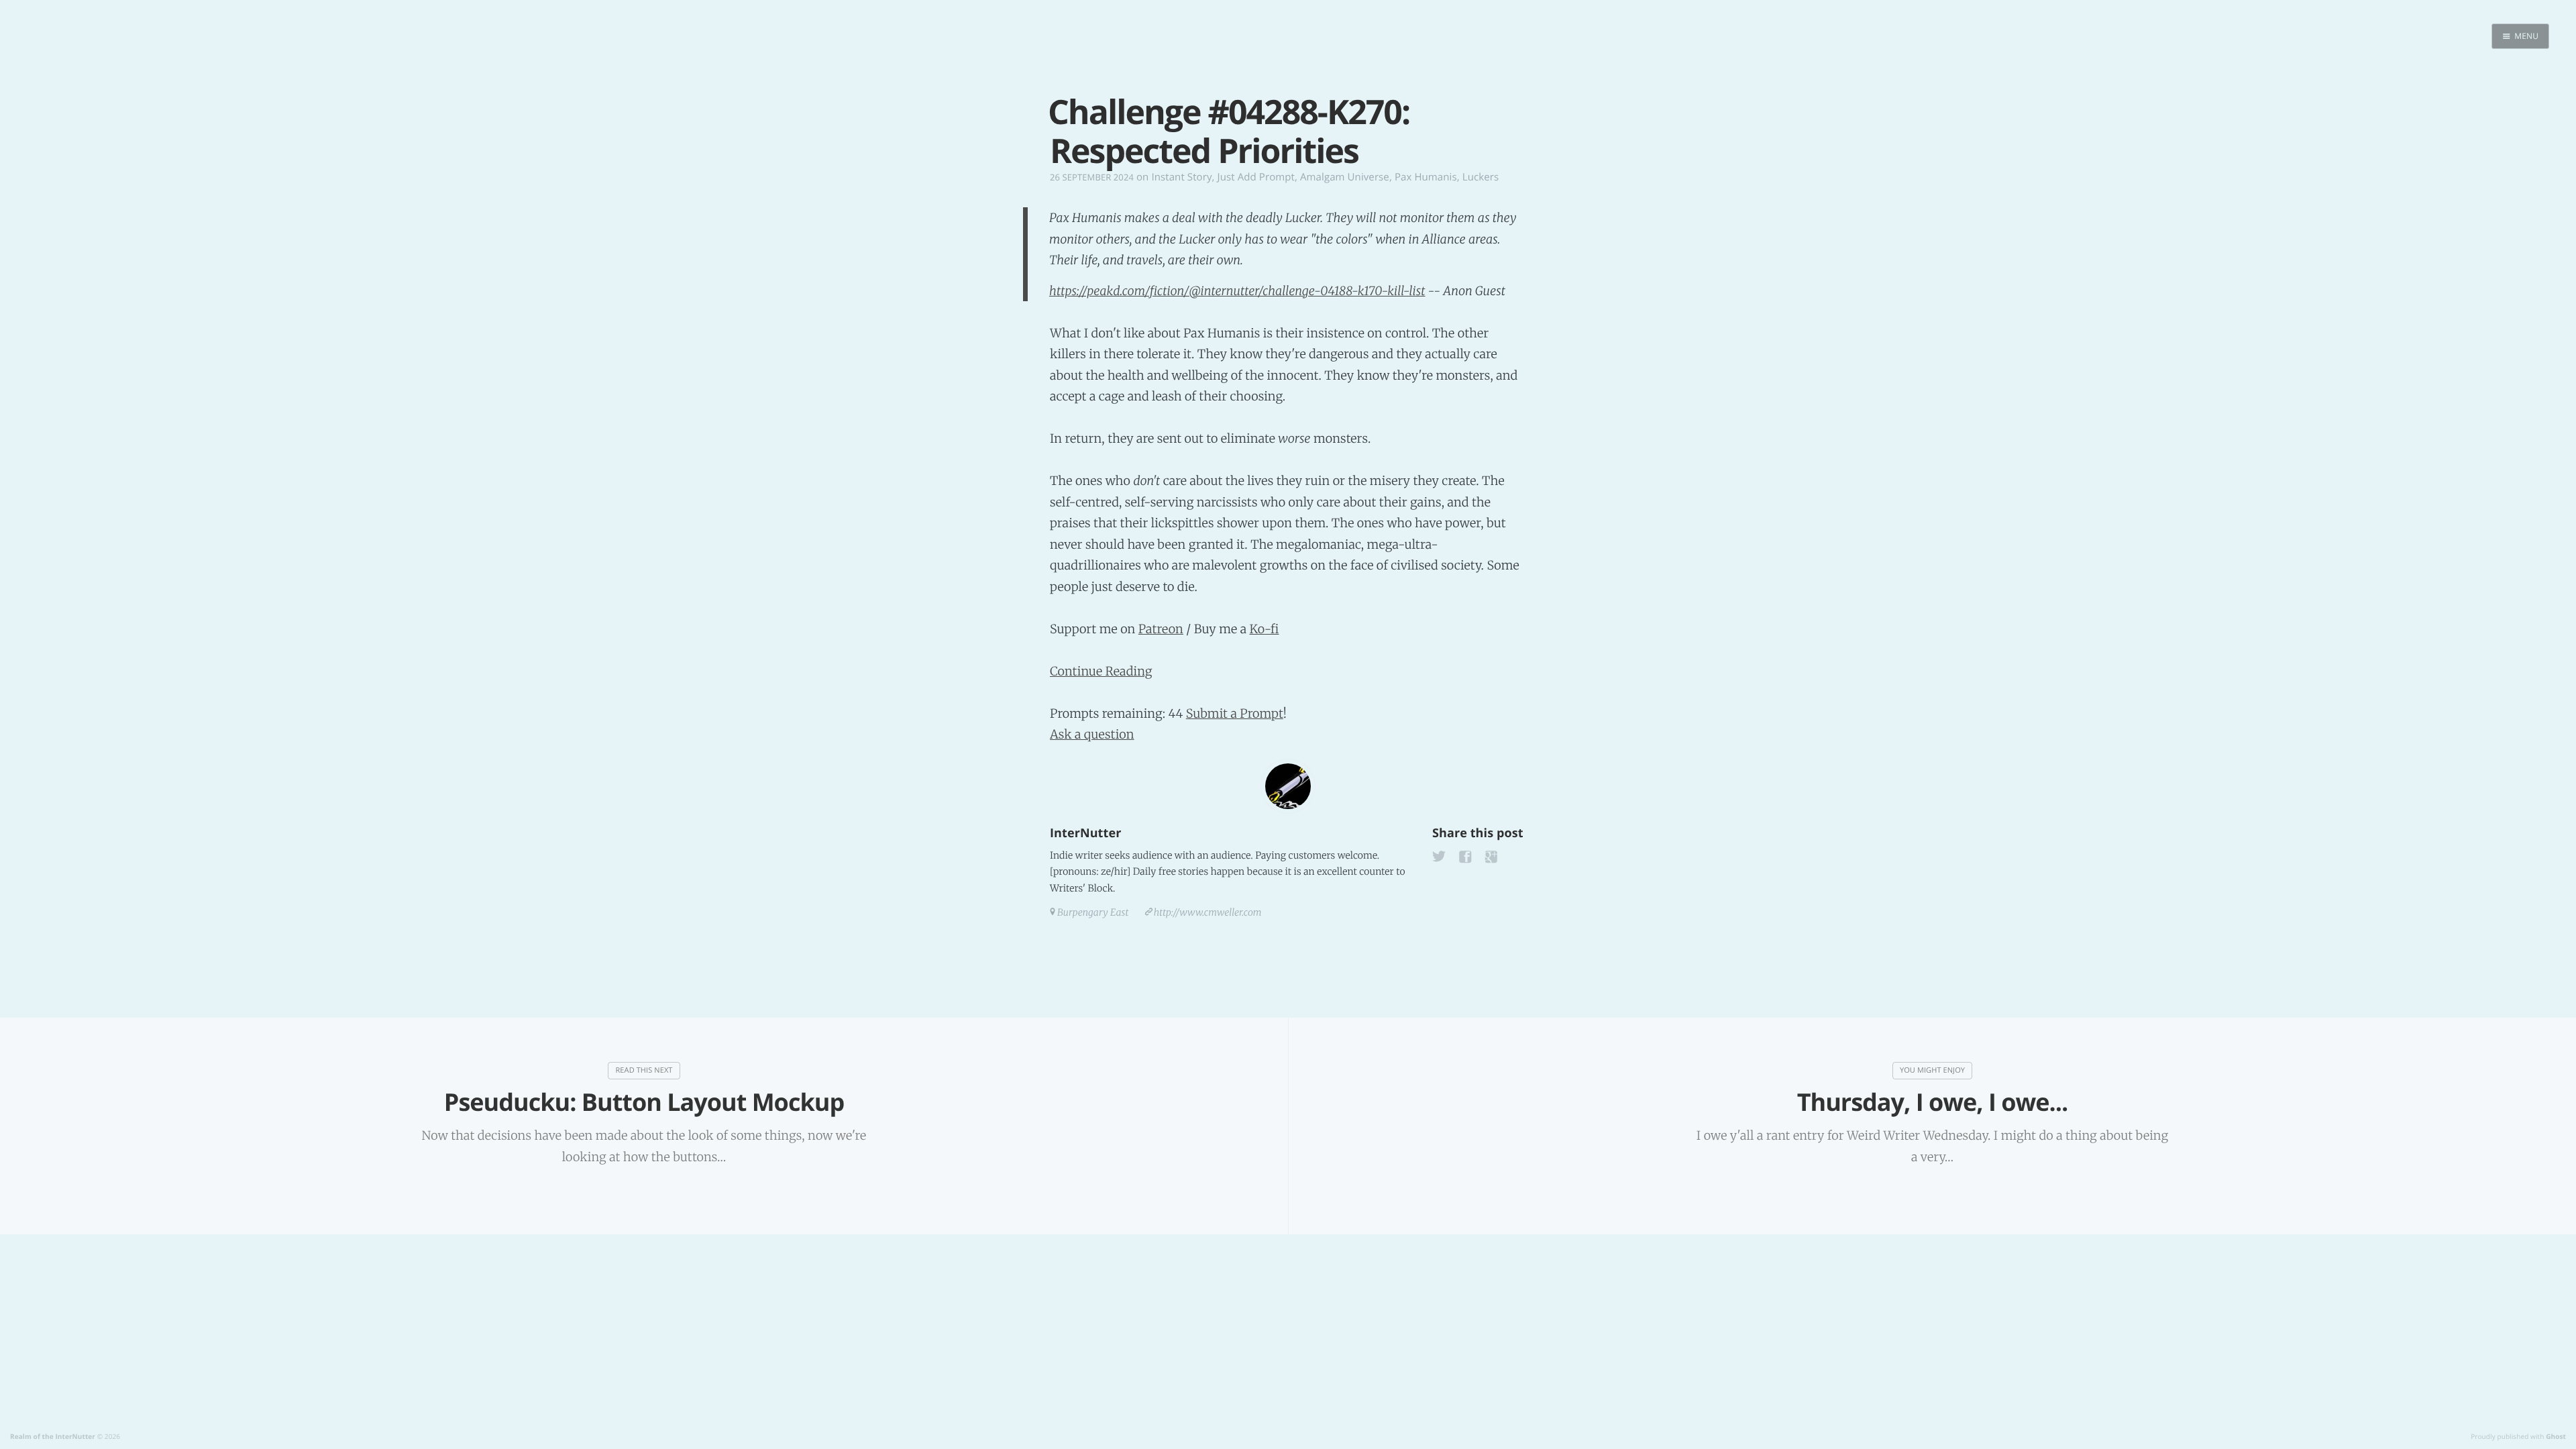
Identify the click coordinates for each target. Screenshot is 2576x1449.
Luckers (1481, 177)
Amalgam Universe (1345, 177)
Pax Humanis (1426, 177)
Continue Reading (1101, 671)
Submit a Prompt (1235, 713)
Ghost (2556, 1436)
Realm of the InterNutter (53, 1436)
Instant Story (1181, 177)
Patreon (1161, 629)
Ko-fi (1264, 629)
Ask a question (1092, 734)
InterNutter (1085, 833)
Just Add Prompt (1256, 177)
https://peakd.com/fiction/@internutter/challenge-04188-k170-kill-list (1237, 291)
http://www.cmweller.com (1208, 912)
